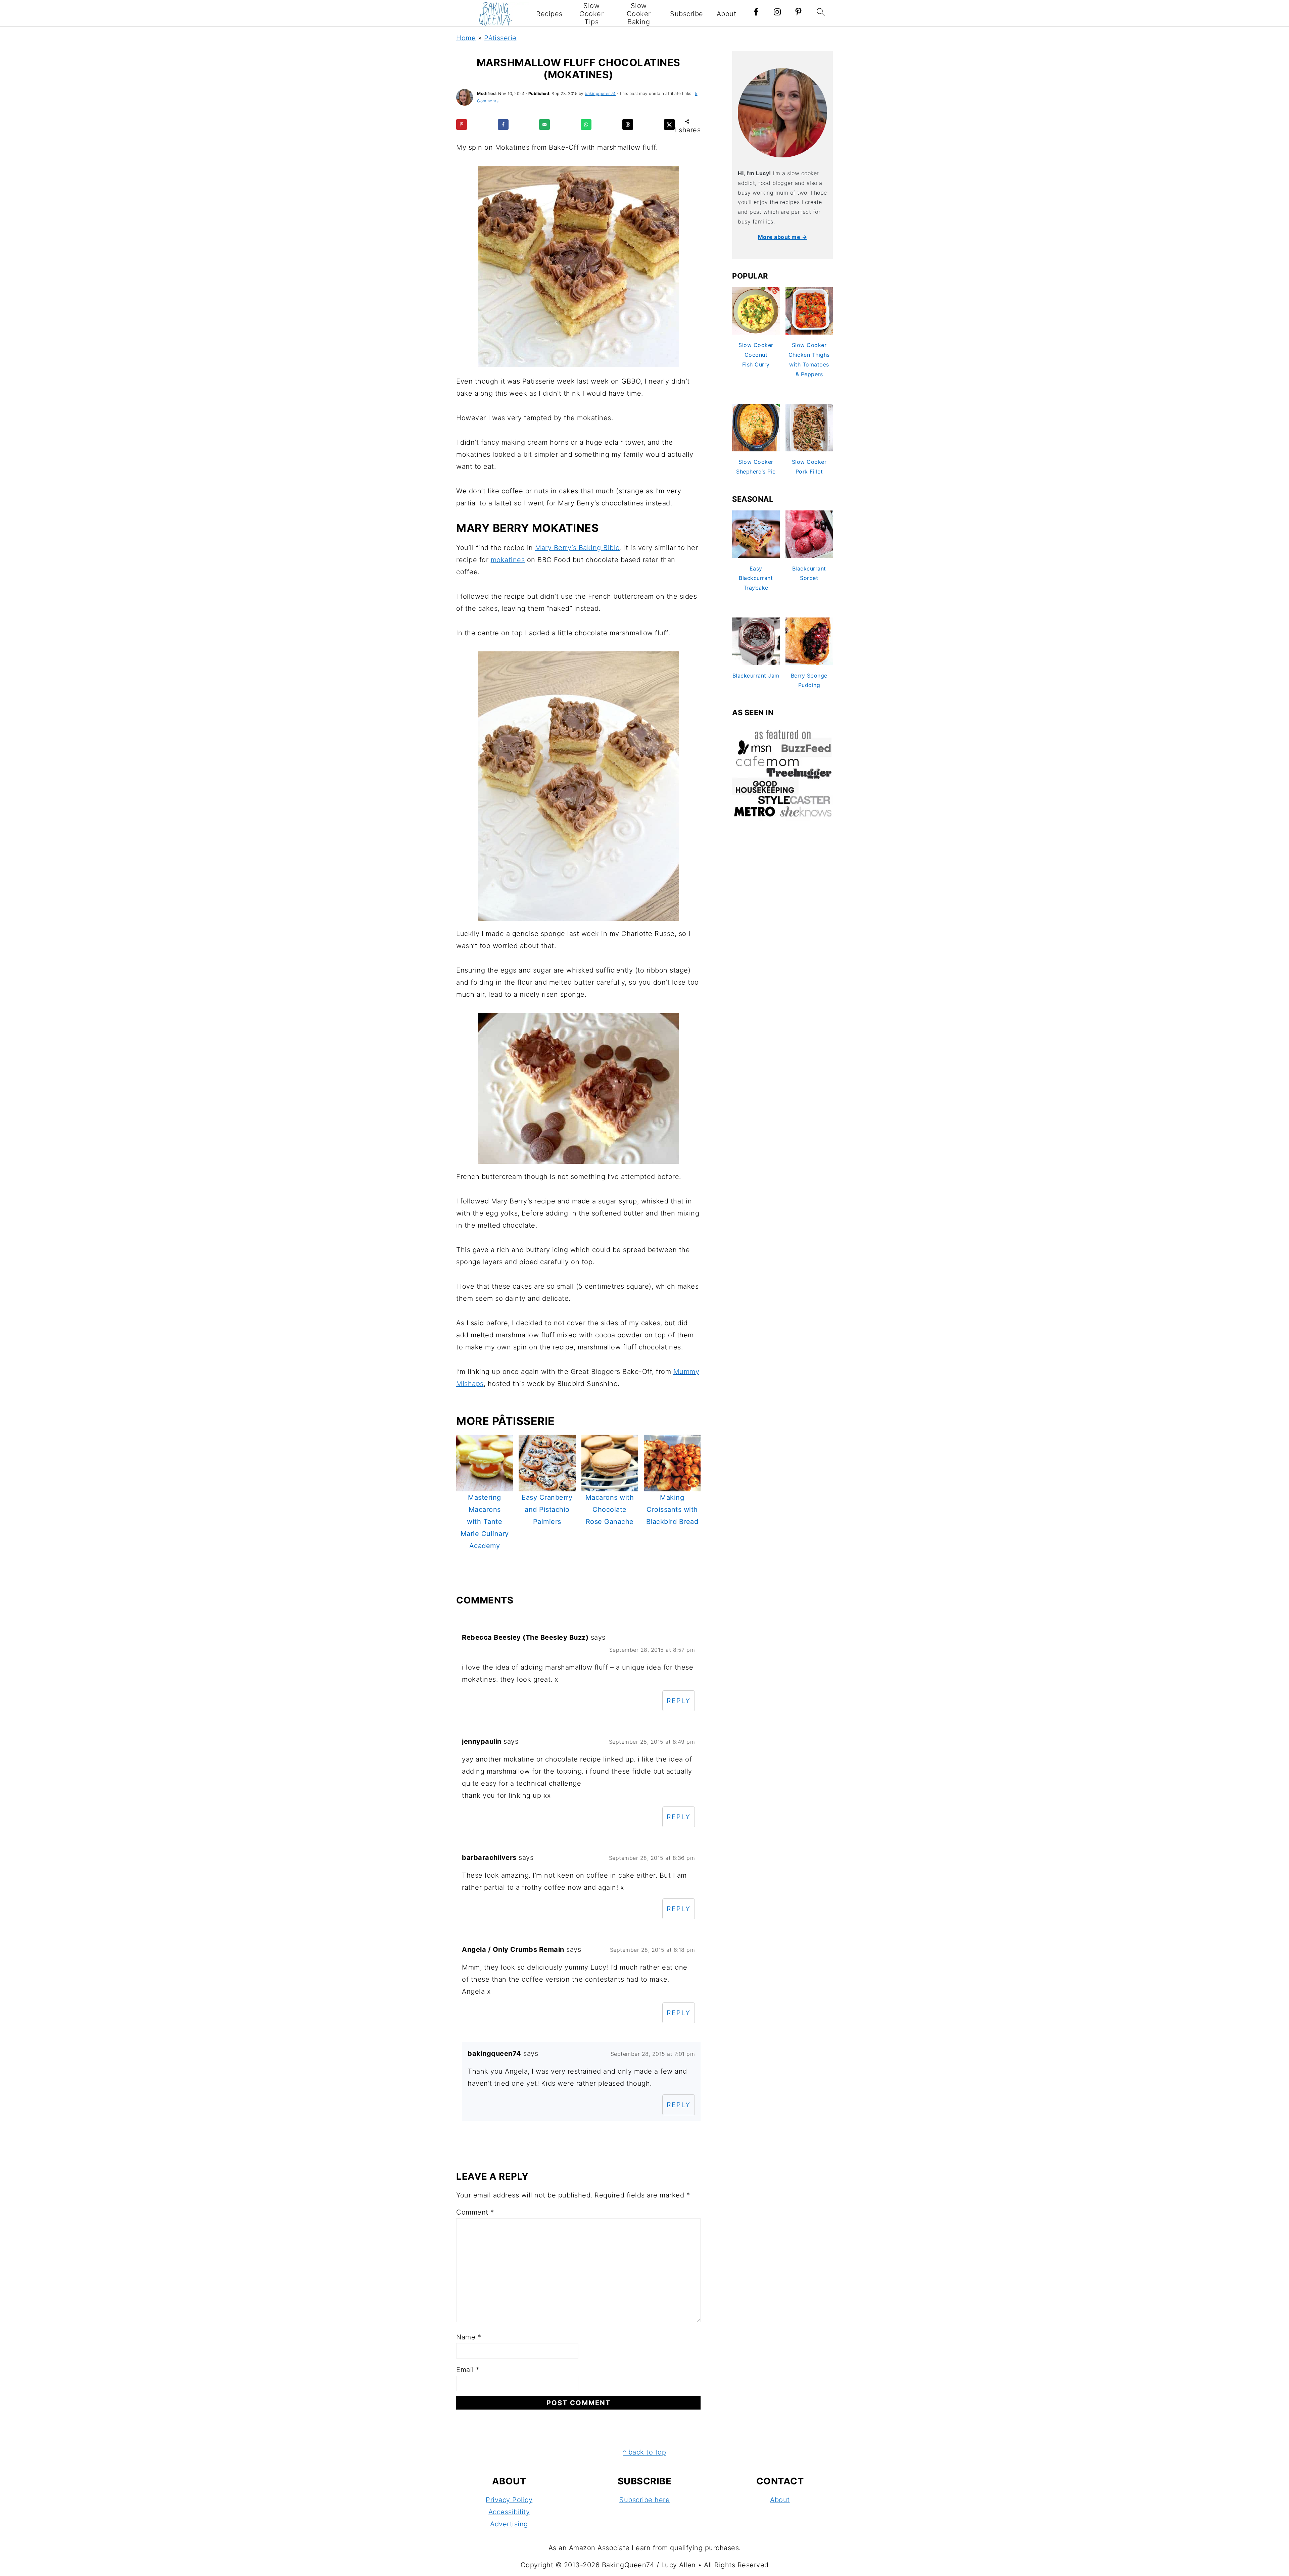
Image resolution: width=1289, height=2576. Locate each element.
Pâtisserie (500, 38)
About (727, 14)
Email (468, 2370)
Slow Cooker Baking (639, 14)
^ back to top (645, 2452)
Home (466, 38)
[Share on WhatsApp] (586, 125)
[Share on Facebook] (503, 125)
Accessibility (509, 2512)
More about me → (783, 237)
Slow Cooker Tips (591, 14)
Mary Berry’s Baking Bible (578, 548)
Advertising (509, 2524)
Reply (679, 1701)
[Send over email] (544, 125)
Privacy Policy (509, 2500)
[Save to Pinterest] (462, 125)
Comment (475, 2212)
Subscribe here (644, 2500)
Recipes (549, 14)
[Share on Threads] (628, 125)
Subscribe (687, 14)
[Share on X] (669, 125)
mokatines (508, 560)
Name (469, 2337)
